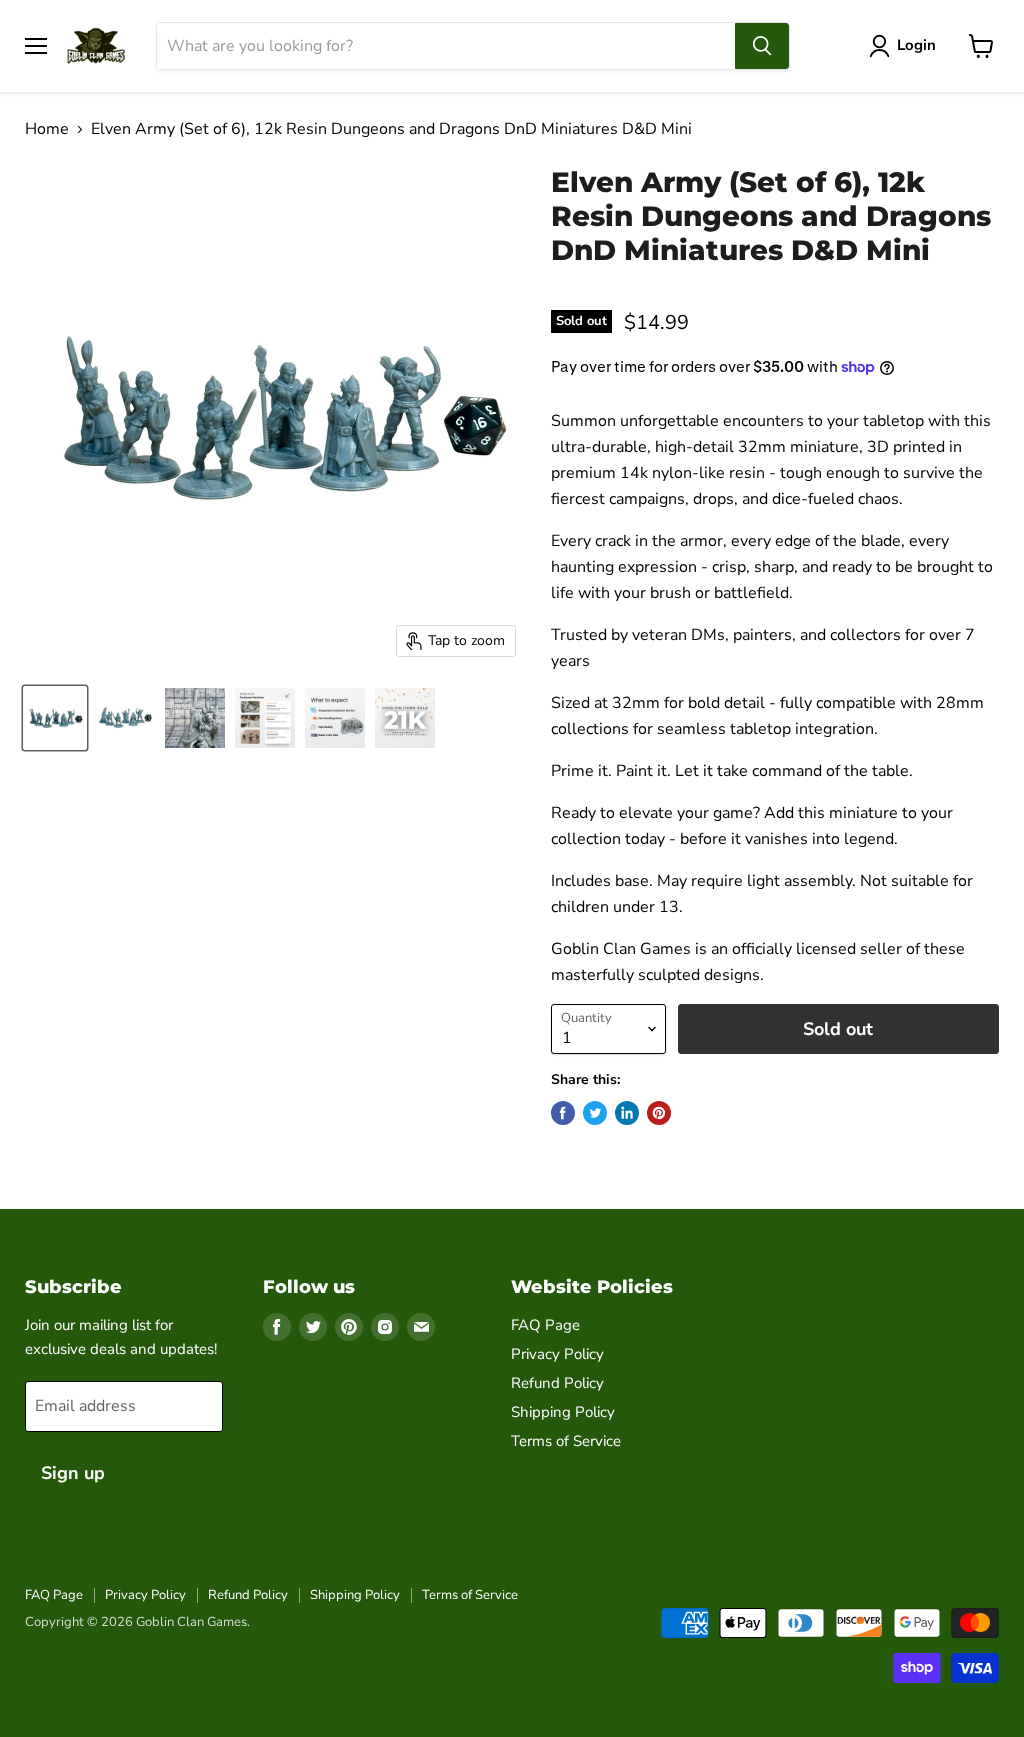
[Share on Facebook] (563, 1113)
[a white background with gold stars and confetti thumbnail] (405, 718)
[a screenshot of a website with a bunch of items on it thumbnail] (265, 718)
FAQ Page (545, 1325)
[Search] (762, 46)
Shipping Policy (563, 1412)
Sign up (73, 1473)
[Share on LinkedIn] (627, 1113)
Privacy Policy (557, 1354)
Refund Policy (557, 1383)
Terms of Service (566, 1441)
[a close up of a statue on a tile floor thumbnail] (195, 718)
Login (916, 45)
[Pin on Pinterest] (659, 1113)
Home (47, 129)
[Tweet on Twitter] (595, 1113)
